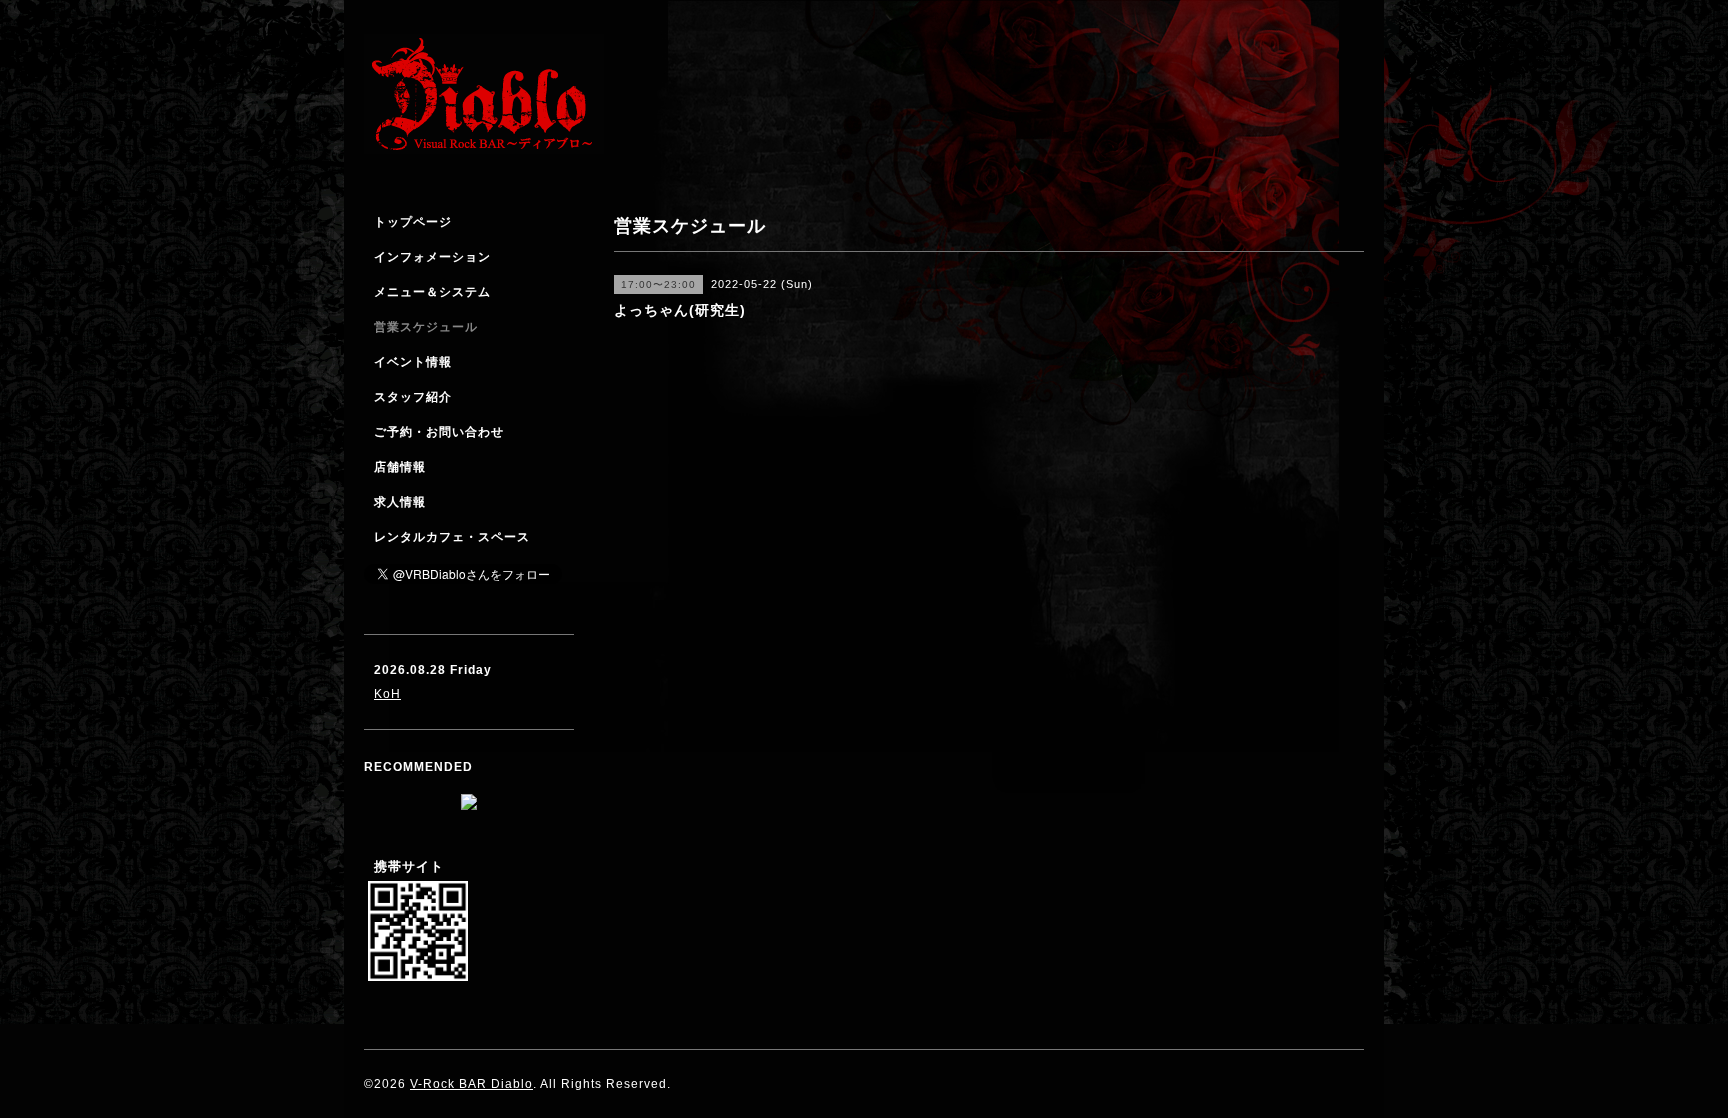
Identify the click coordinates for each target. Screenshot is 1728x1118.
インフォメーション (432, 257)
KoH (387, 694)
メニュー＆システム (432, 292)
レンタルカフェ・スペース (452, 537)
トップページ (413, 222)
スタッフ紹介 (413, 397)
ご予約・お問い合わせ (439, 432)
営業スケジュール (426, 327)
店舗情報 (400, 467)
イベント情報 (413, 362)
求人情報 (400, 502)
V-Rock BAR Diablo (471, 1084)
